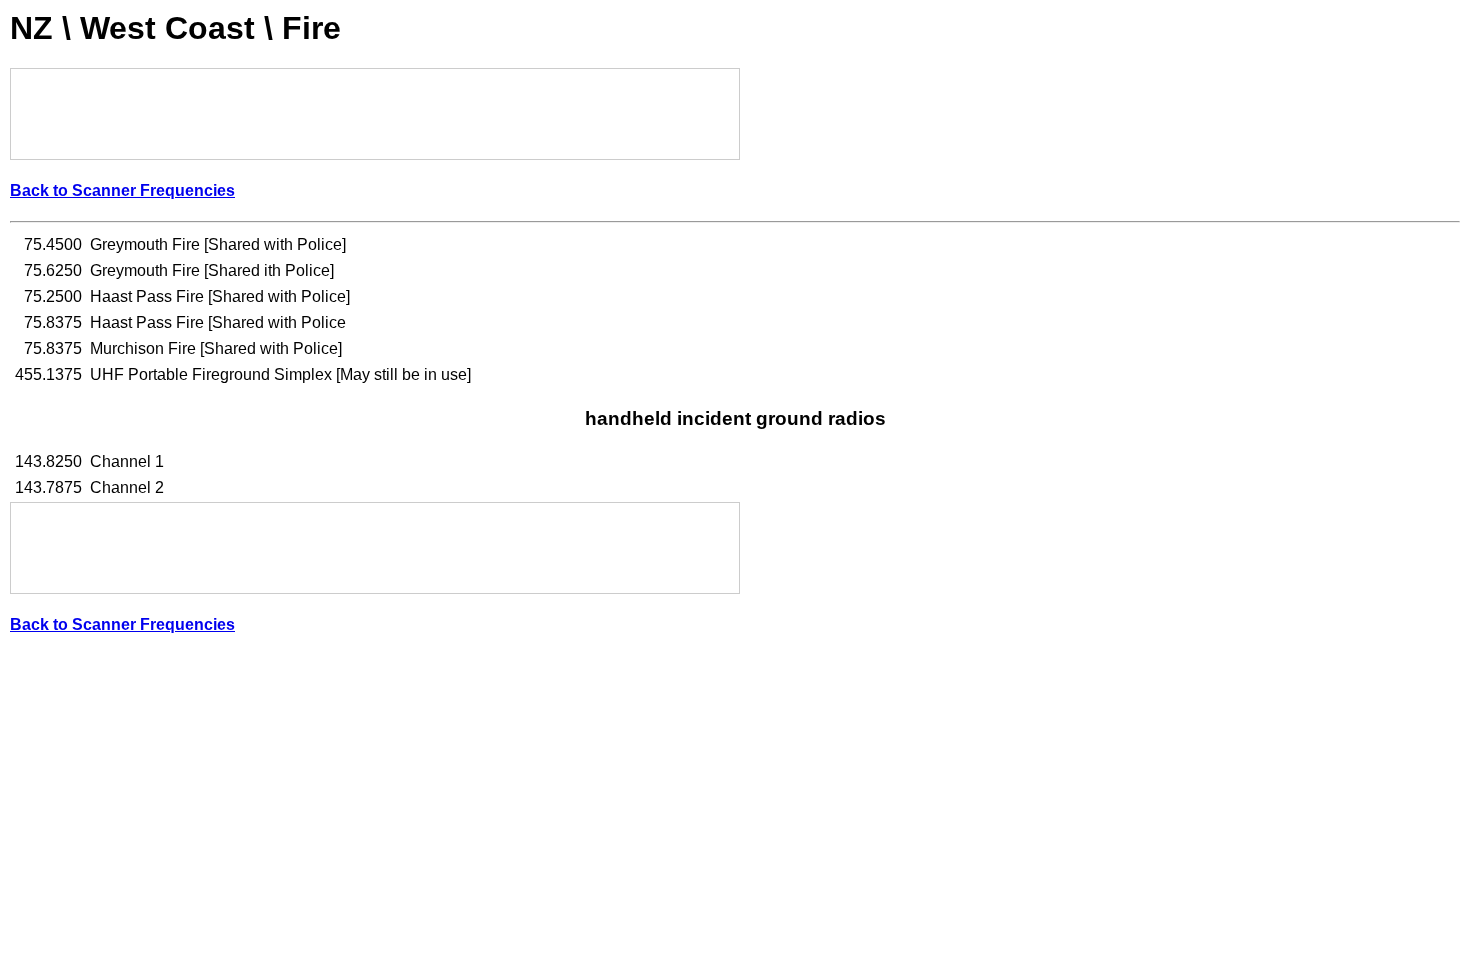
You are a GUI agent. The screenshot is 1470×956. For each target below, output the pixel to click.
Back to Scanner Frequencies (122, 190)
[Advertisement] (375, 114)
